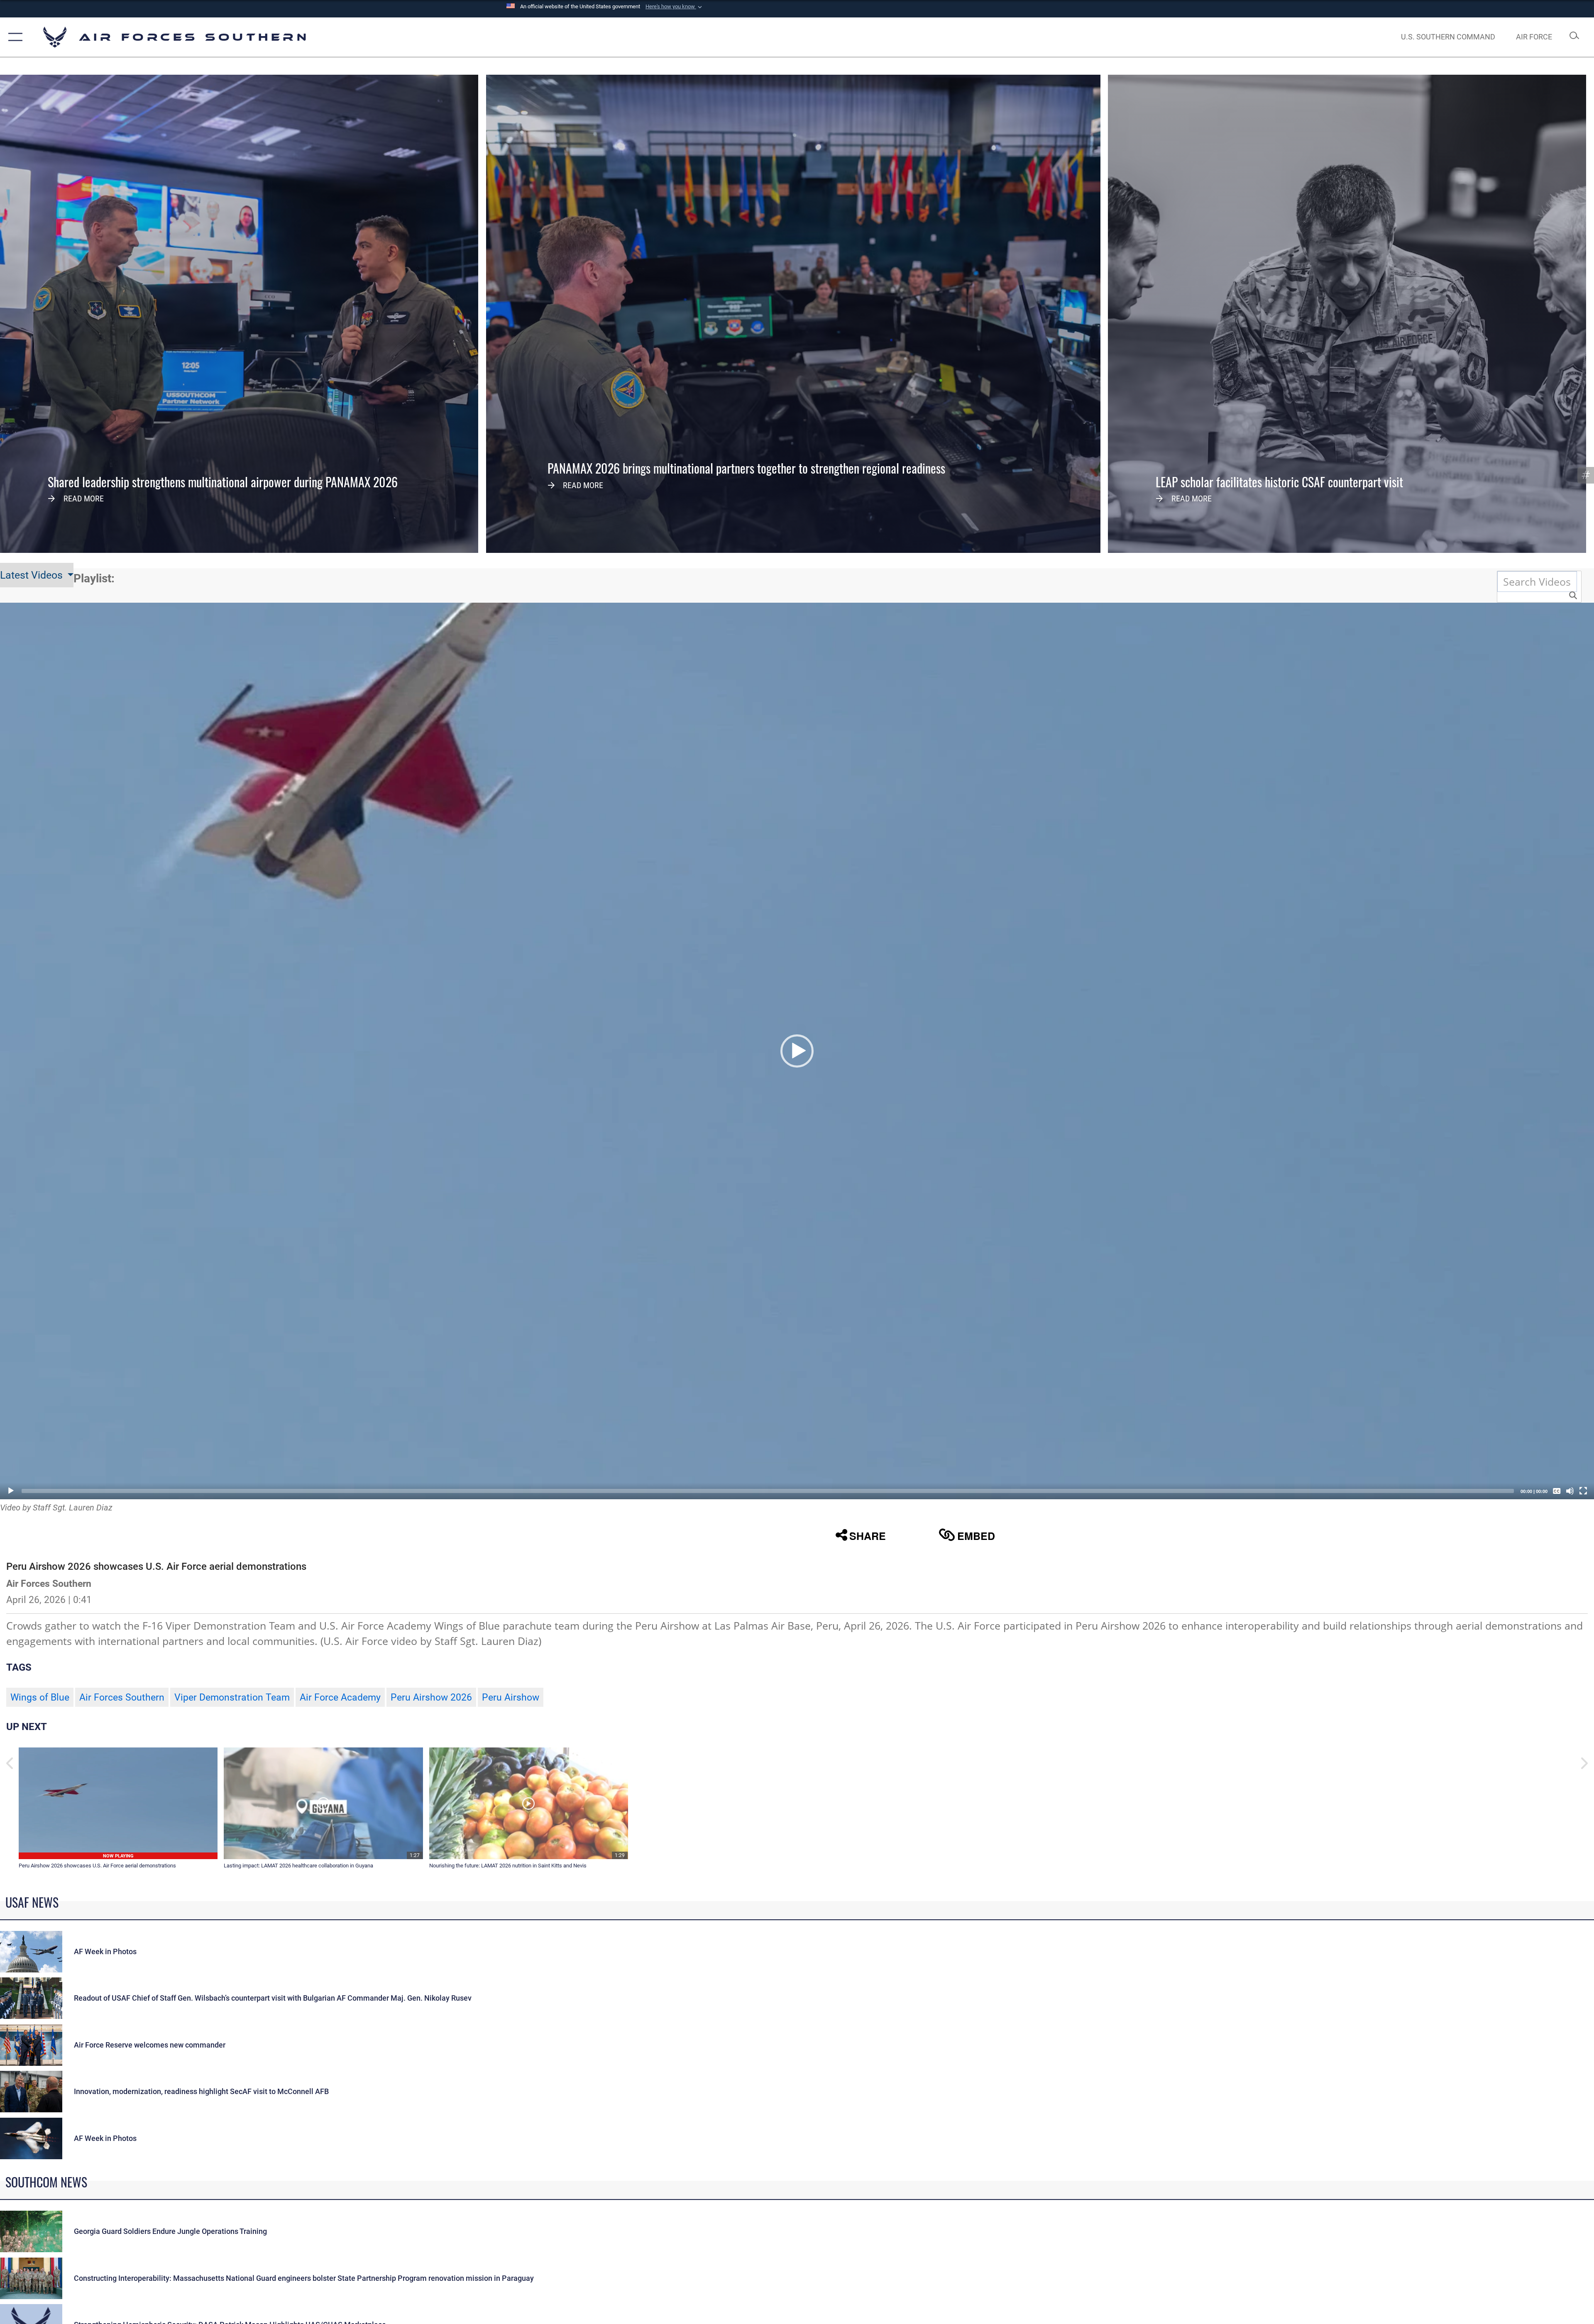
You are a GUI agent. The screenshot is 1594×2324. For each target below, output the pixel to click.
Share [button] (868, 1536)
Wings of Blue (40, 1697)
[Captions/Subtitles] (1557, 1491)
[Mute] (1570, 1491)
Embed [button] (976, 1536)
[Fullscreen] (1583, 1491)
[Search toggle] (1574, 37)
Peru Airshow (511, 1697)
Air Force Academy (340, 1697)
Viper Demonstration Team (232, 1697)
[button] (675, 7)
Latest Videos (33, 575)
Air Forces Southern (122, 1697)
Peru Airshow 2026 (431, 1697)
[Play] (11, 1491)
